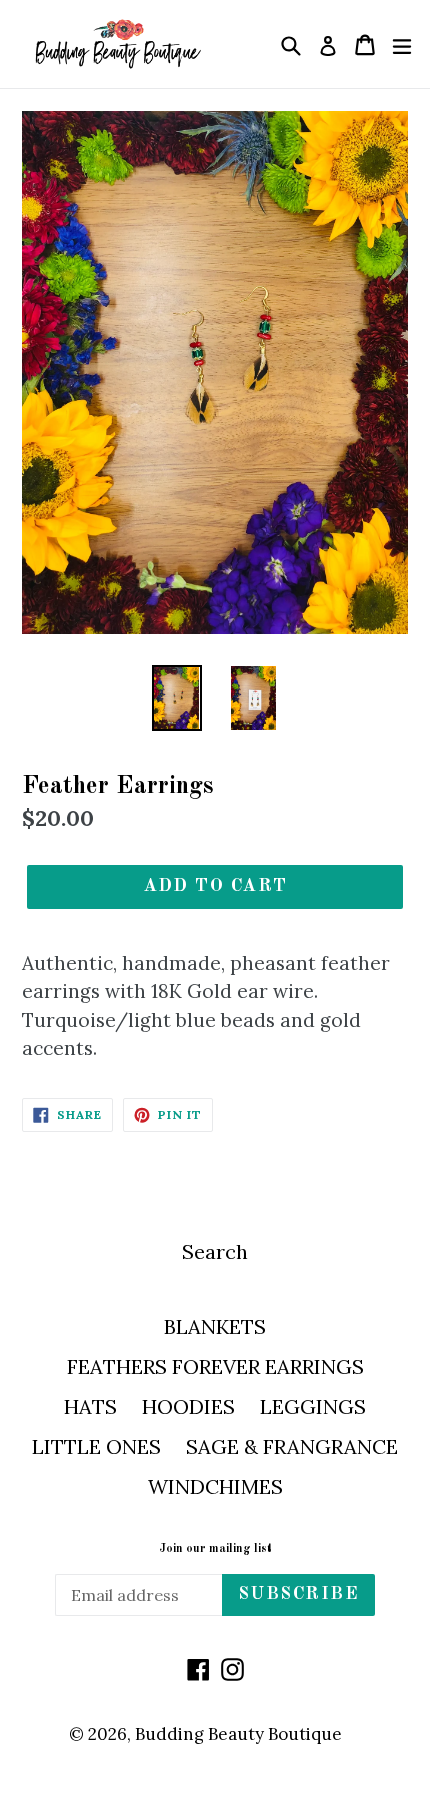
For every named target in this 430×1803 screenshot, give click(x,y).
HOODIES (188, 1406)
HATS (90, 1406)
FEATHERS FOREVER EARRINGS (215, 1366)
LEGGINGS (313, 1406)
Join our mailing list (215, 1549)
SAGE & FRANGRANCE (292, 1446)
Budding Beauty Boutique (238, 1734)
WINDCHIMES (215, 1486)
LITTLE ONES (96, 1446)
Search (215, 1251)
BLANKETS (215, 1326)
